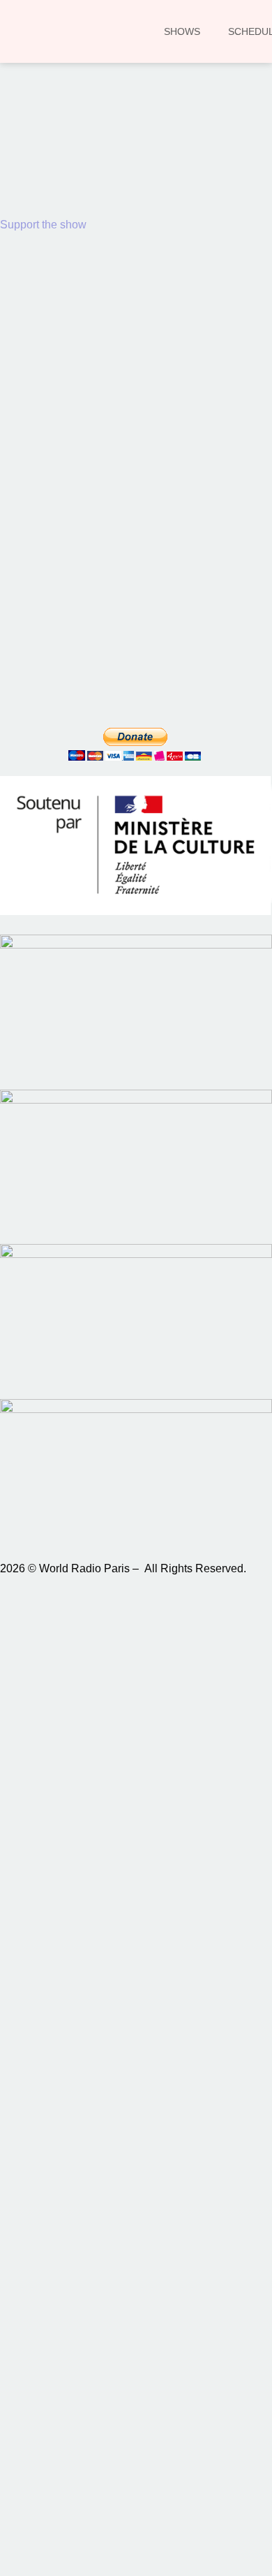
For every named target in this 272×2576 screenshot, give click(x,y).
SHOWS (182, 31)
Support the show (43, 225)
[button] (31, 166)
